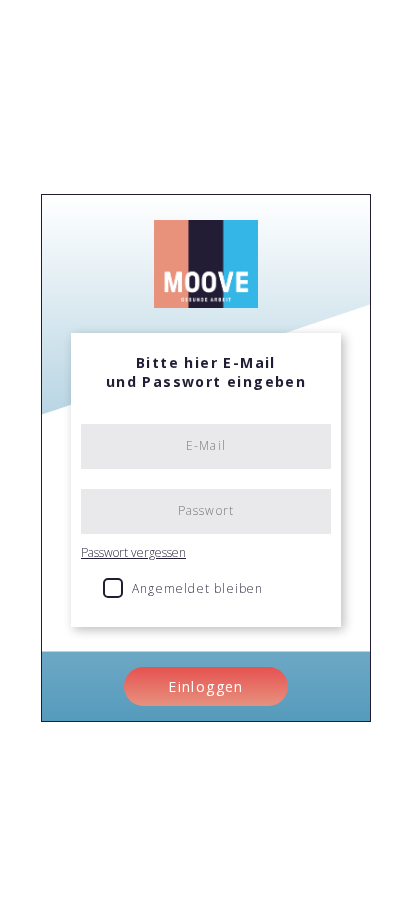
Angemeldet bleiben (198, 588)
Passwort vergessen (133, 552)
